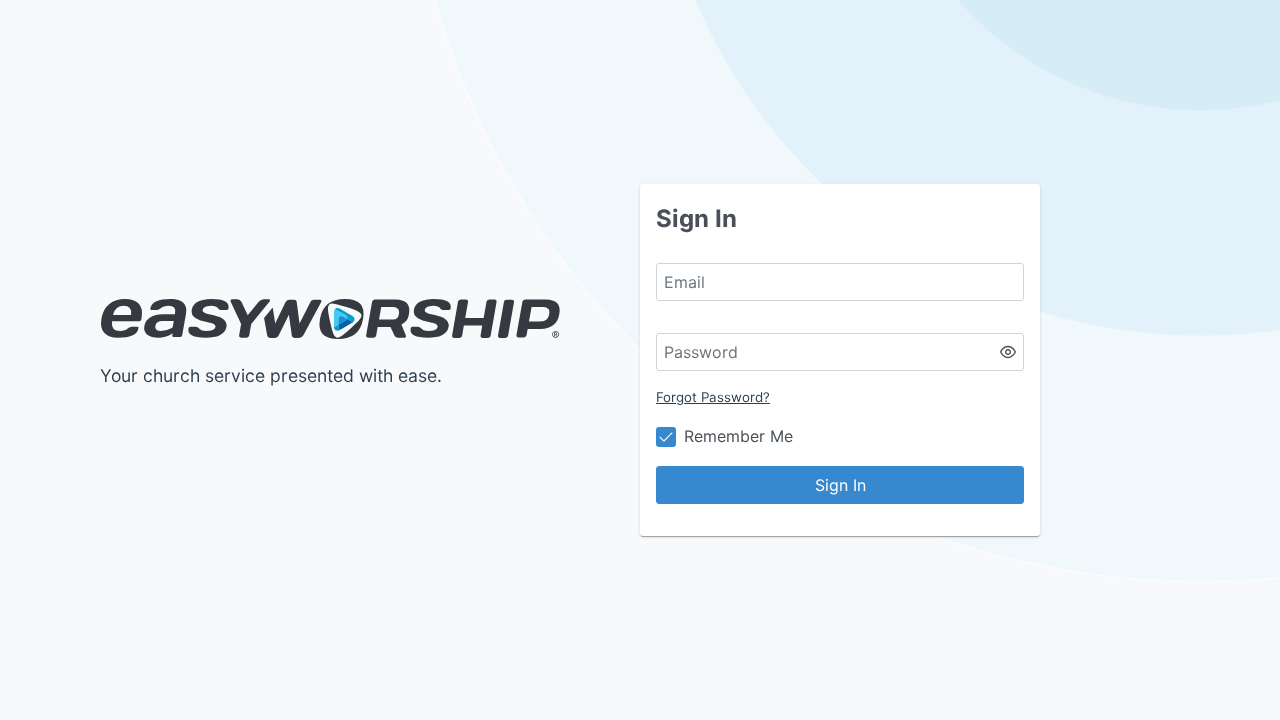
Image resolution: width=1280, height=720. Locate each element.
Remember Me (738, 436)
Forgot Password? (713, 397)
